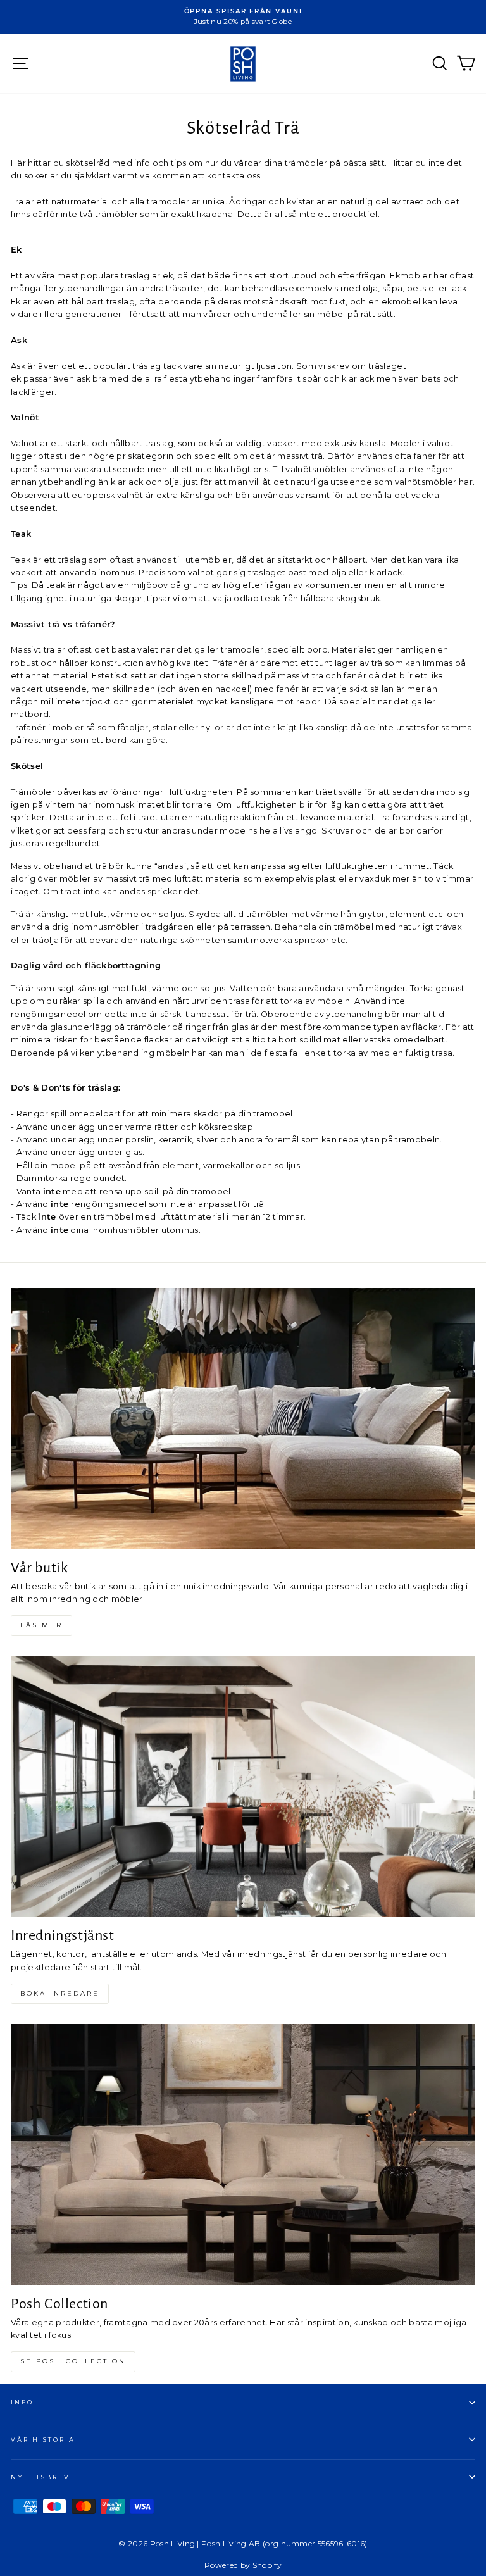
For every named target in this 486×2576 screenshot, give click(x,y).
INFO (22, 2402)
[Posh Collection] (243, 2155)
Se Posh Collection (73, 2361)
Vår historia (43, 2440)
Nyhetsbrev (40, 2477)
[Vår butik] (243, 1419)
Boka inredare (60, 1993)
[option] (243, 17)
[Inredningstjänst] (243, 1787)
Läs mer (41, 1625)
